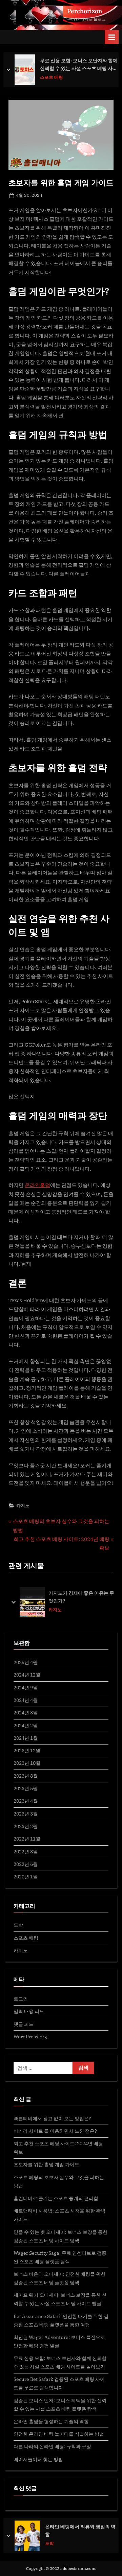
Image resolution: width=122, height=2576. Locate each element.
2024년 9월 (26, 1688)
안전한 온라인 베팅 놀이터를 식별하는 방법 (59, 2434)
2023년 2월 (26, 1826)
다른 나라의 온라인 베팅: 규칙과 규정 (52, 2446)
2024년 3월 (26, 1713)
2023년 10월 (27, 1763)
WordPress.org (30, 2036)
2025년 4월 (26, 1662)
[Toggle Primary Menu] (112, 37)
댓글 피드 (24, 2024)
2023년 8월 (26, 1776)
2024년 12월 (27, 1675)
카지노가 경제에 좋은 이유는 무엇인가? (81, 1597)
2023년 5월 (26, 1788)
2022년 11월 (27, 1839)
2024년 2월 (26, 1725)
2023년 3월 (26, 1814)
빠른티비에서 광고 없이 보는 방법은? (52, 2118)
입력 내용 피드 (29, 2011)
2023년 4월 (26, 1801)
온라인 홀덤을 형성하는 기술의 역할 (51, 2421)
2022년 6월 (26, 1864)
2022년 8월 (26, 1852)
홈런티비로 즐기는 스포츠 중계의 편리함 (56, 2198)
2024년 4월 (26, 1700)
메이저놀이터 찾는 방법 (38, 2459)
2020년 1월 (26, 1877)
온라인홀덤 (37, 1185)
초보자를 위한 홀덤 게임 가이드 (46, 2164)
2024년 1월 (26, 1738)
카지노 (23, 1506)
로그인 (21, 1999)
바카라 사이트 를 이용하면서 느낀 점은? (55, 2131)
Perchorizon (85, 11)
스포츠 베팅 (26, 1938)
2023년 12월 (27, 1750)
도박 (18, 1925)
